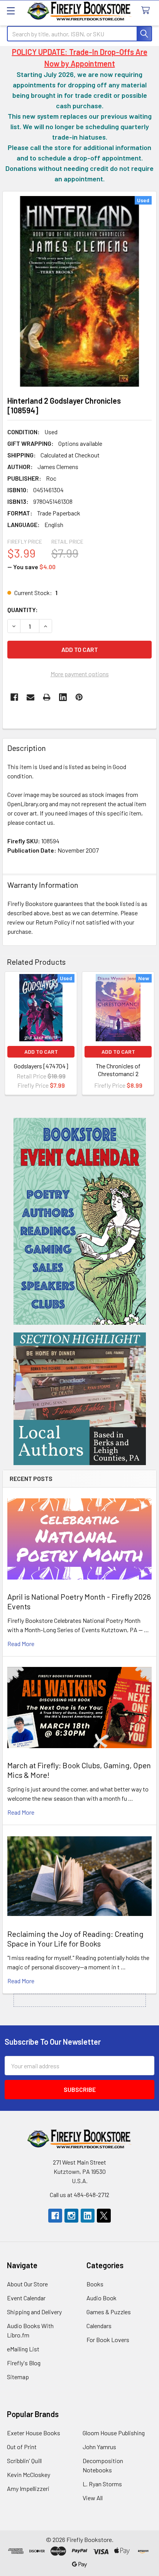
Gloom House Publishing (114, 2433)
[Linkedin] (63, 697)
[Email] (30, 697)
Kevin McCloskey (29, 2474)
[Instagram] (71, 2216)
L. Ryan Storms (102, 2484)
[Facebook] (14, 697)
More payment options (80, 674)
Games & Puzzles (109, 2312)
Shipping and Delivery (34, 2312)
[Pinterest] (79, 697)
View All (93, 2498)
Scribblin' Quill (24, 2461)
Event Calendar (26, 2298)
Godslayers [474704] (41, 1066)
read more (21, 1644)
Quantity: (23, 610)
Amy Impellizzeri (28, 2488)
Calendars (99, 2326)
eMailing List (23, 2349)
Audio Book (101, 2298)
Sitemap (18, 2377)
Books (95, 2284)
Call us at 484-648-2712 (79, 2195)
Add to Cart (41, 1052)
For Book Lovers (108, 2340)
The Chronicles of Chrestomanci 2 (118, 1070)
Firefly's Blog (24, 2363)
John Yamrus (99, 2447)
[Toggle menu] (11, 11)
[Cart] (147, 11)
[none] (79, 291)
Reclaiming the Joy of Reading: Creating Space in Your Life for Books (75, 1939)
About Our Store (27, 2284)
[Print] (47, 697)
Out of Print (22, 2447)
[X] (104, 2216)
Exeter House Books (34, 2433)
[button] (80, 1221)
